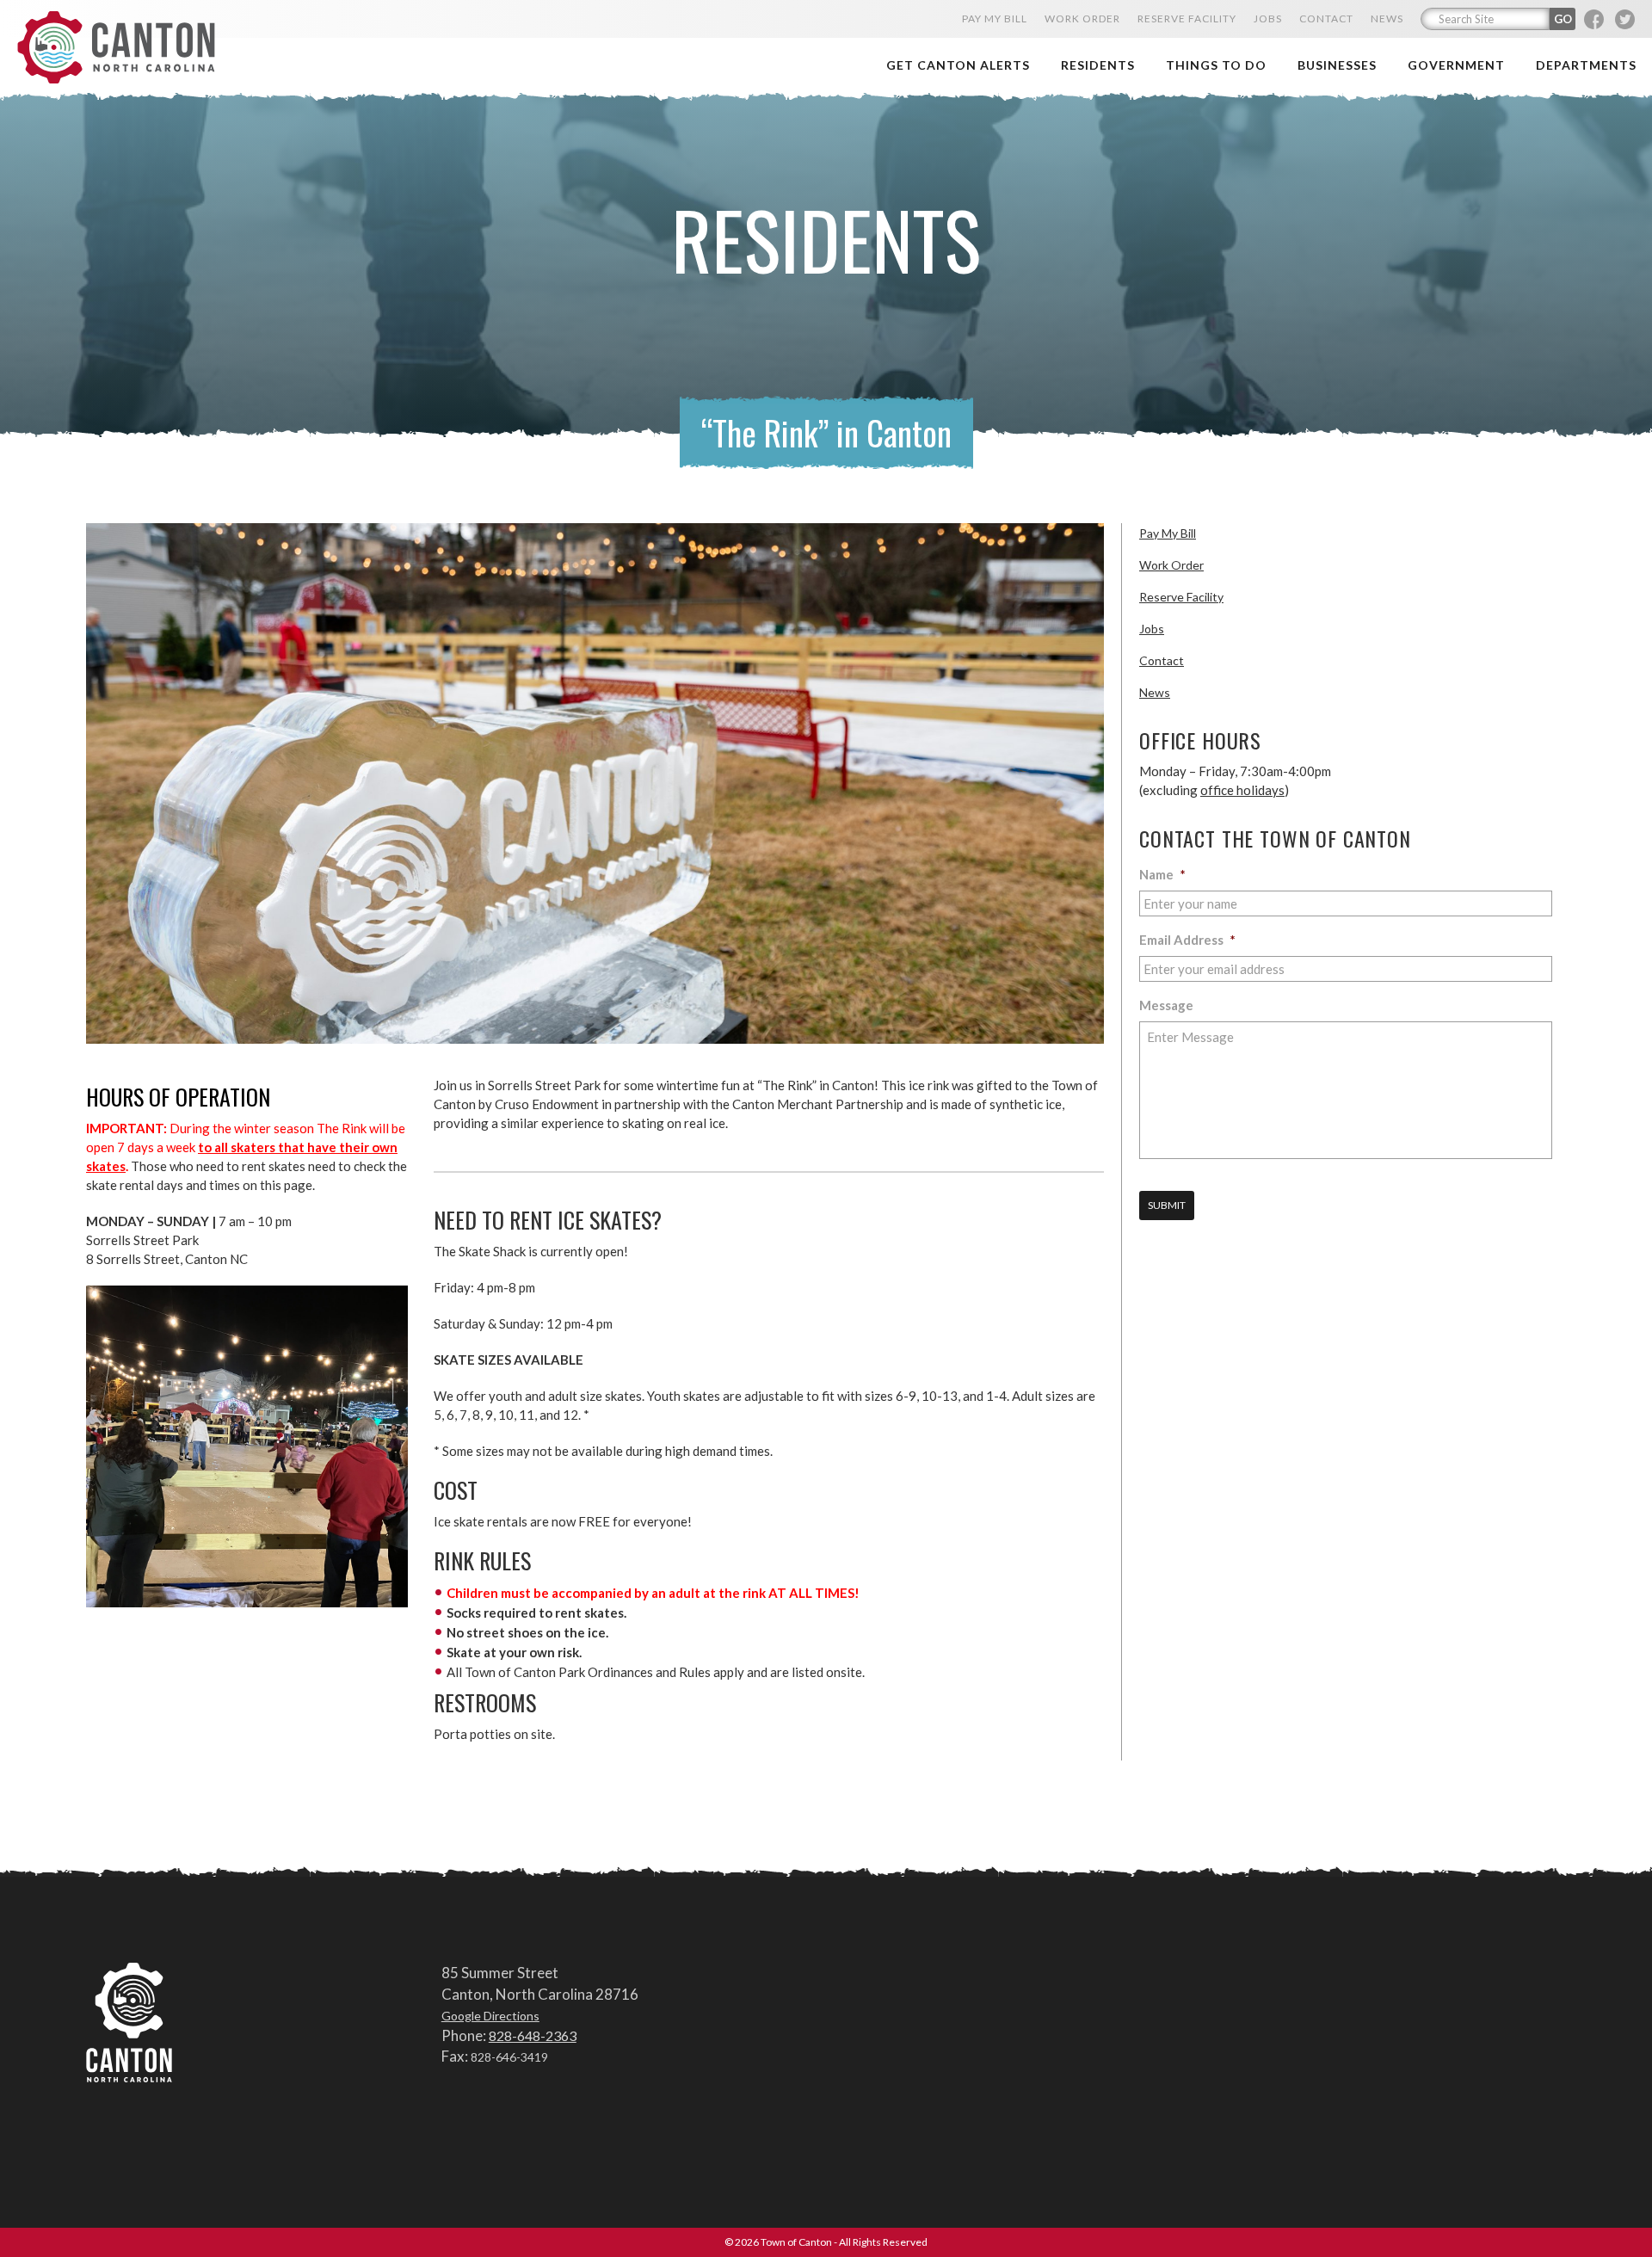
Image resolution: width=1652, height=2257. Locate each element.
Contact (1162, 660)
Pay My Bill (1168, 533)
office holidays (1242, 790)
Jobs (1152, 629)
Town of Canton (116, 49)
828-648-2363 (533, 2035)
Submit (1167, 1205)
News (1155, 692)
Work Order (1171, 565)
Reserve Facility (1181, 597)
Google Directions (490, 2016)
